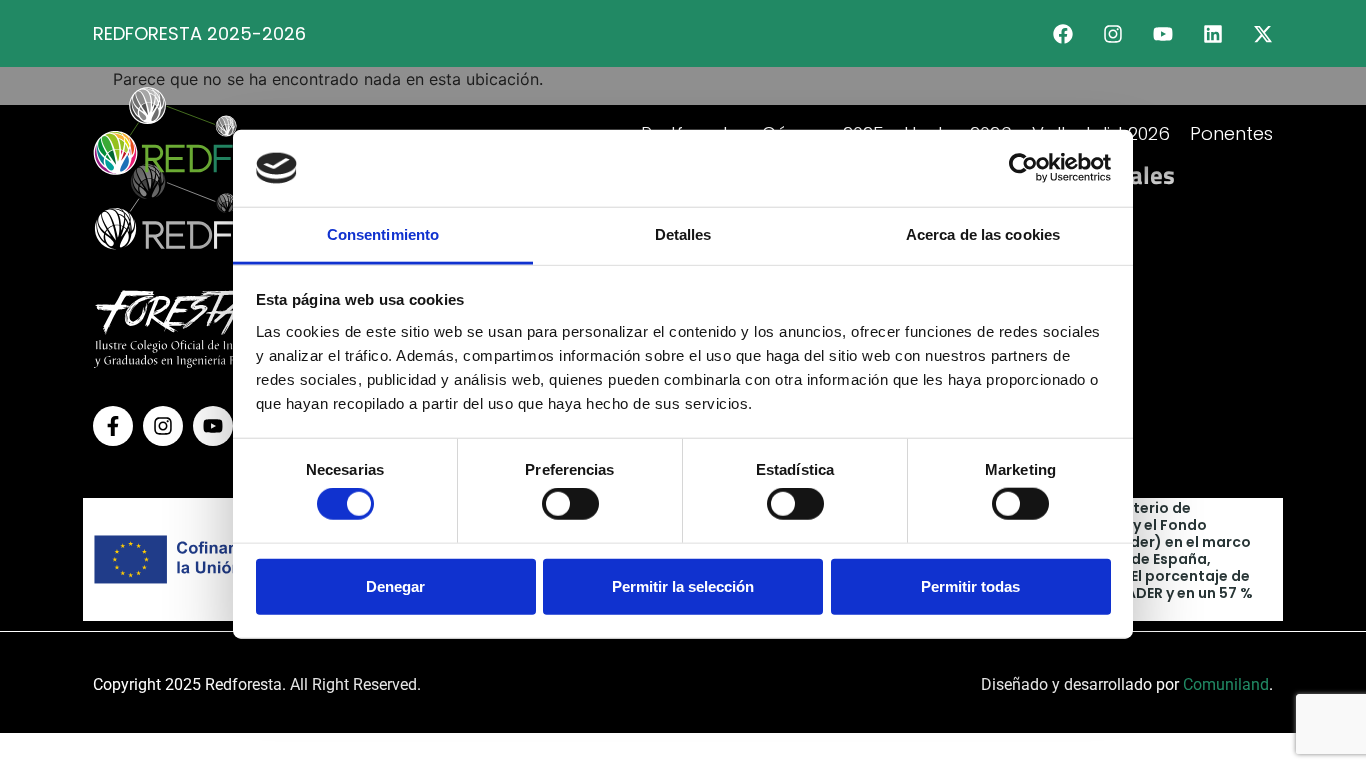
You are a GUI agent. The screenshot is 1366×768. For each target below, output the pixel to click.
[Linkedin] (1213, 34)
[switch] (570, 504)
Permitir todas (970, 585)
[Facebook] (1063, 34)
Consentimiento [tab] (383, 234)
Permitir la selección (683, 585)
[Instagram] (1113, 34)
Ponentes (1231, 133)
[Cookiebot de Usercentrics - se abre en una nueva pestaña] (1023, 168)
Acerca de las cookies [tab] (983, 234)
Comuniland (1226, 684)
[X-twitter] (1263, 34)
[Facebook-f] (113, 426)
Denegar (395, 585)
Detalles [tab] (683, 234)
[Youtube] (1163, 34)
